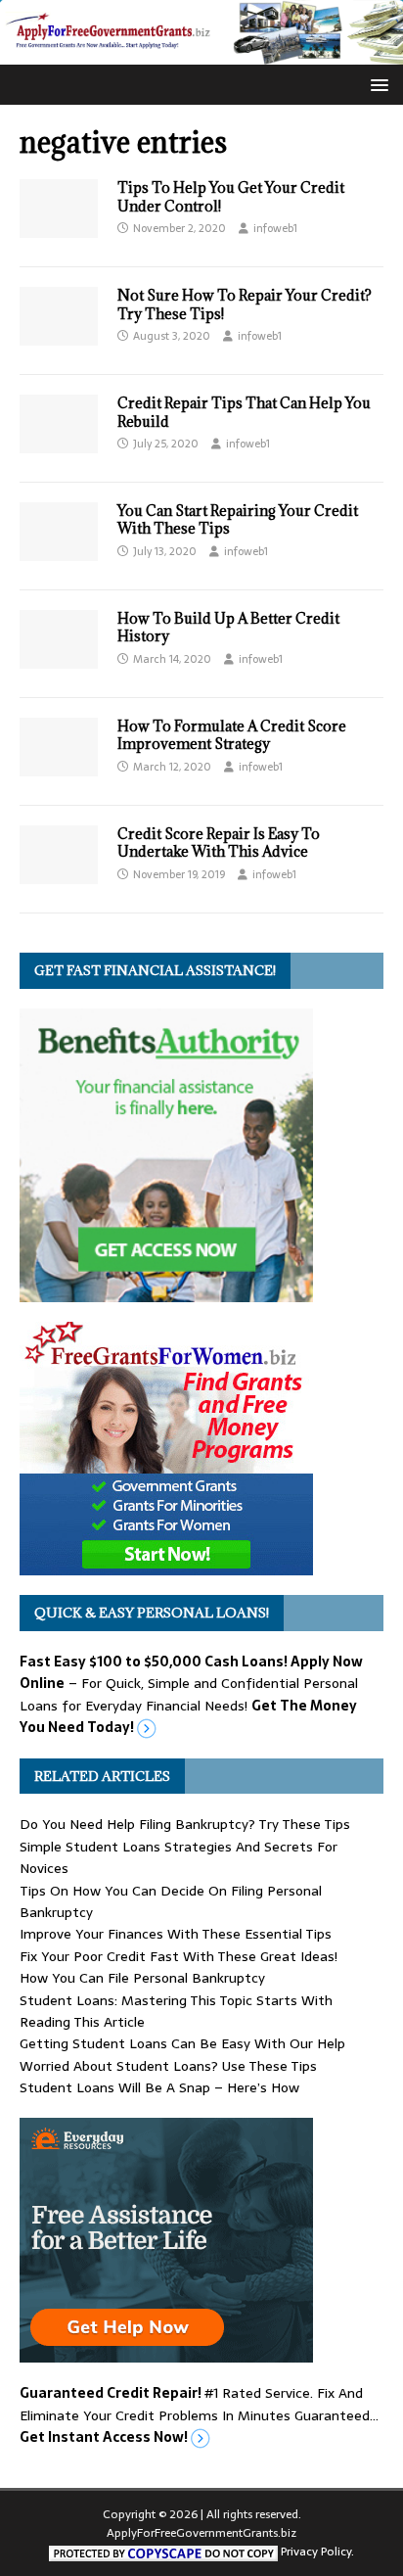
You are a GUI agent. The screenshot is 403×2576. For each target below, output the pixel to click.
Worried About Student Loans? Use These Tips (168, 2066)
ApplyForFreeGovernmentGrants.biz (201, 2533)
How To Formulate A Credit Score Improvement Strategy (232, 735)
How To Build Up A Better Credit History (228, 627)
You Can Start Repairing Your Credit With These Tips (238, 519)
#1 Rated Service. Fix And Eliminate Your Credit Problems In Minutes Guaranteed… (199, 2415)
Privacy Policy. (317, 2552)
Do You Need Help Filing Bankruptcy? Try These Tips (185, 1824)
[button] (376, 84)
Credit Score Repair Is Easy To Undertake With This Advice (219, 843)
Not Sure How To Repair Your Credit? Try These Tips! (245, 304)
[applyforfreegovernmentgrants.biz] (201, 54)
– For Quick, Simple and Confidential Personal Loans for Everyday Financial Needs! (191, 1694)
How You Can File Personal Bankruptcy (142, 1978)
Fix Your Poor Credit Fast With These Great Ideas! (179, 1956)
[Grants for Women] (166, 1565)
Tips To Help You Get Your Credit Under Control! (231, 196)
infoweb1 (275, 228)
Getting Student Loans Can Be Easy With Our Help (182, 2043)
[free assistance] (166, 2352)
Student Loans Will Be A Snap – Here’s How (159, 2087)
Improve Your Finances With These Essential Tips (176, 1934)
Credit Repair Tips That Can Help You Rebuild (244, 412)
